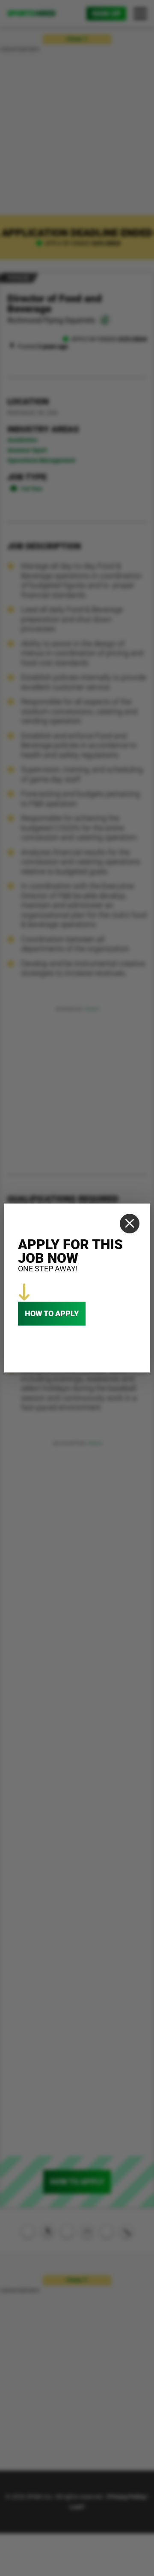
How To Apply (52, 1313)
